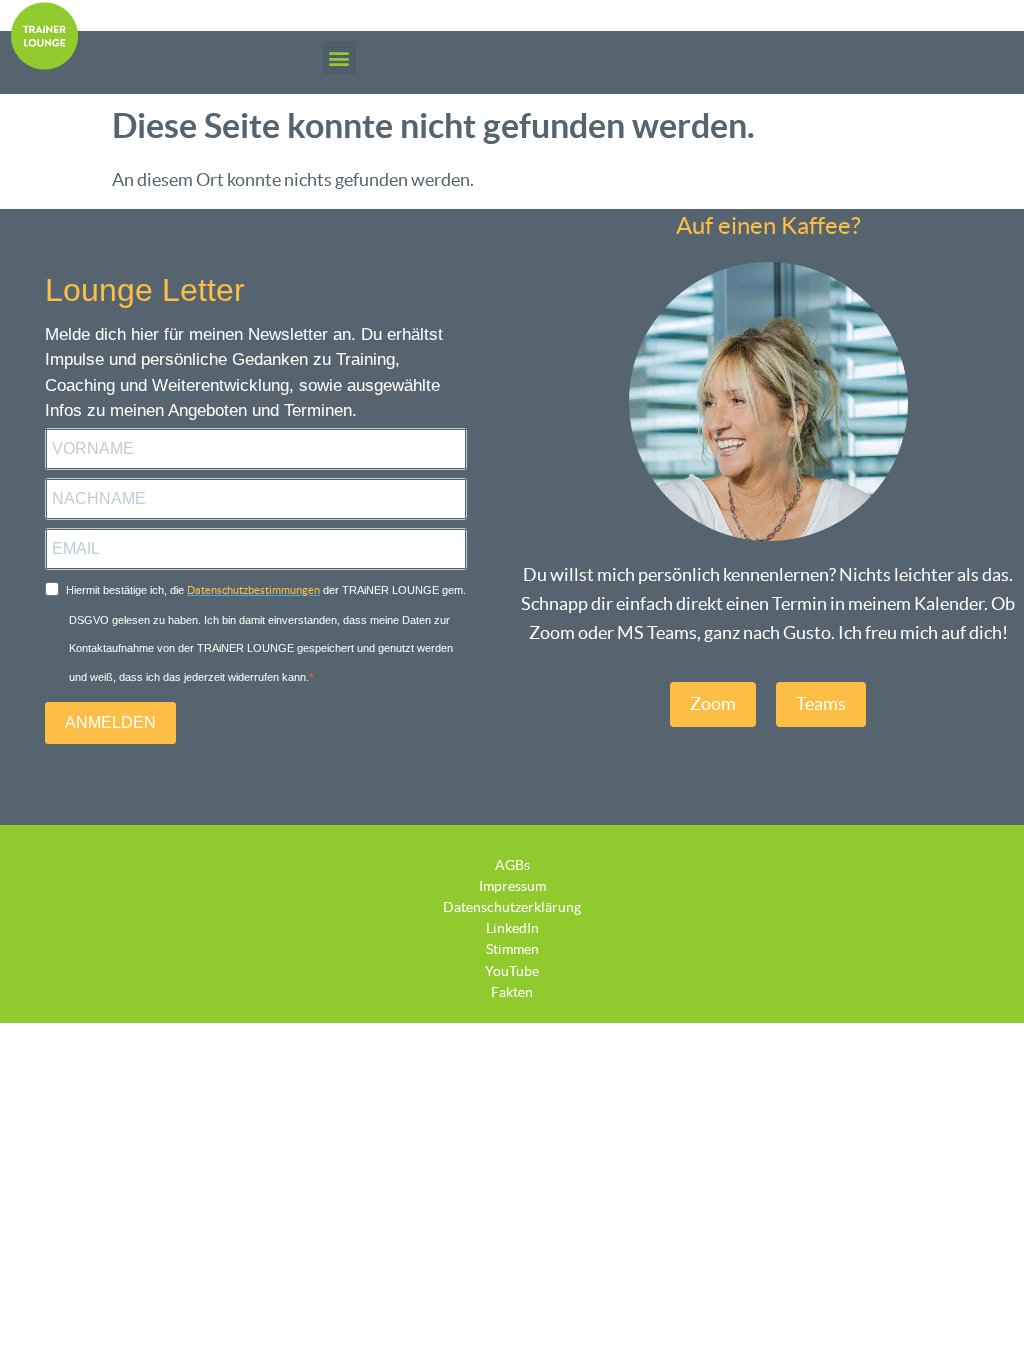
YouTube (512, 971)
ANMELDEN (110, 722)
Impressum (512, 886)
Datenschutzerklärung (512, 907)
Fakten (512, 992)
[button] (339, 57)
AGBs (512, 865)
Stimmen (512, 949)
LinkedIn (512, 928)
